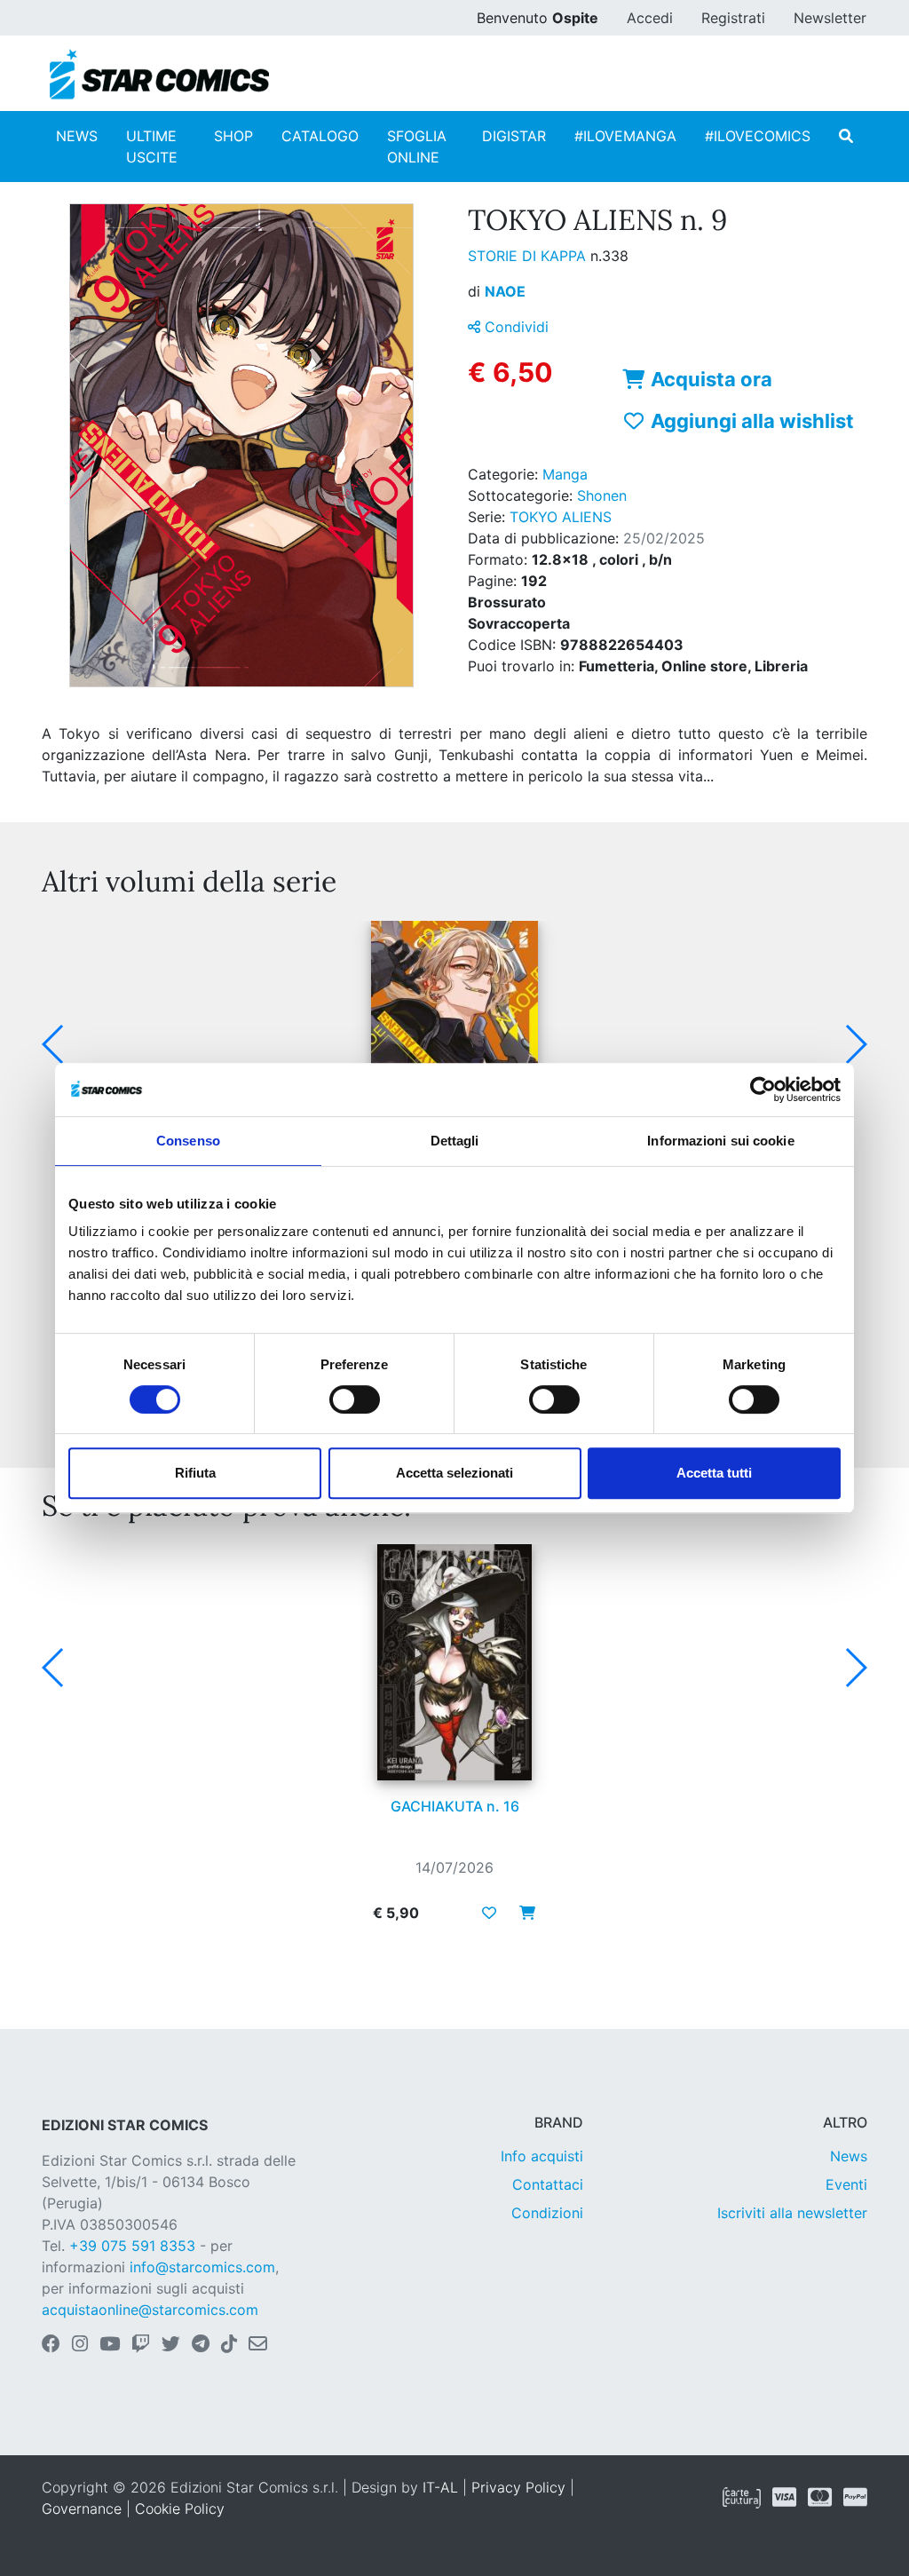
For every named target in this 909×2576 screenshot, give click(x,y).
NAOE (505, 291)
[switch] (355, 1399)
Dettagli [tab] (455, 1141)
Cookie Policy (180, 2509)
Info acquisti (542, 2156)
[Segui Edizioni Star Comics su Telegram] (201, 2345)
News (849, 2156)
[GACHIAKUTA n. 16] (454, 1662)
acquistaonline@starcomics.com (150, 2310)
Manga (565, 474)
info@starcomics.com (202, 2267)
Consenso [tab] (188, 1141)
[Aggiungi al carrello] (522, 1913)
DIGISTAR (514, 136)
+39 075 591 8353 (132, 2246)
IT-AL (440, 2487)
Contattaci (548, 2184)
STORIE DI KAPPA (529, 256)
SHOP (233, 136)
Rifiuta (195, 1473)
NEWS (77, 136)
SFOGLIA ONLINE (417, 147)
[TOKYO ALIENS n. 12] (454, 1039)
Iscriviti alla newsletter (792, 2213)
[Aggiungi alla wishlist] (489, 1913)
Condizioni (547, 2213)
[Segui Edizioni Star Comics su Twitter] (171, 2345)
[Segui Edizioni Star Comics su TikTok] (229, 2345)
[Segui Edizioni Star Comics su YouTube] (110, 2345)
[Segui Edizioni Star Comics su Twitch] (141, 2345)
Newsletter (830, 18)
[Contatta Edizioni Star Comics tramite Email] (258, 2345)
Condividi (514, 327)
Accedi (650, 18)
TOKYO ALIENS (561, 517)
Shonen (602, 495)
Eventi (846, 2184)
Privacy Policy (518, 2487)
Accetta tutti (714, 1473)
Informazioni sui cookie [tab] (720, 1141)
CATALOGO (320, 136)
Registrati (733, 18)
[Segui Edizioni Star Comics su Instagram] (80, 2345)
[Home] (159, 75)
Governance (82, 2509)
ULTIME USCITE (152, 147)
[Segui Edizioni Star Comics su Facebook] (51, 2345)
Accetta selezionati (454, 1473)
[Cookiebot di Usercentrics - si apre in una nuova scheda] (763, 1090)
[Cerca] (846, 136)
